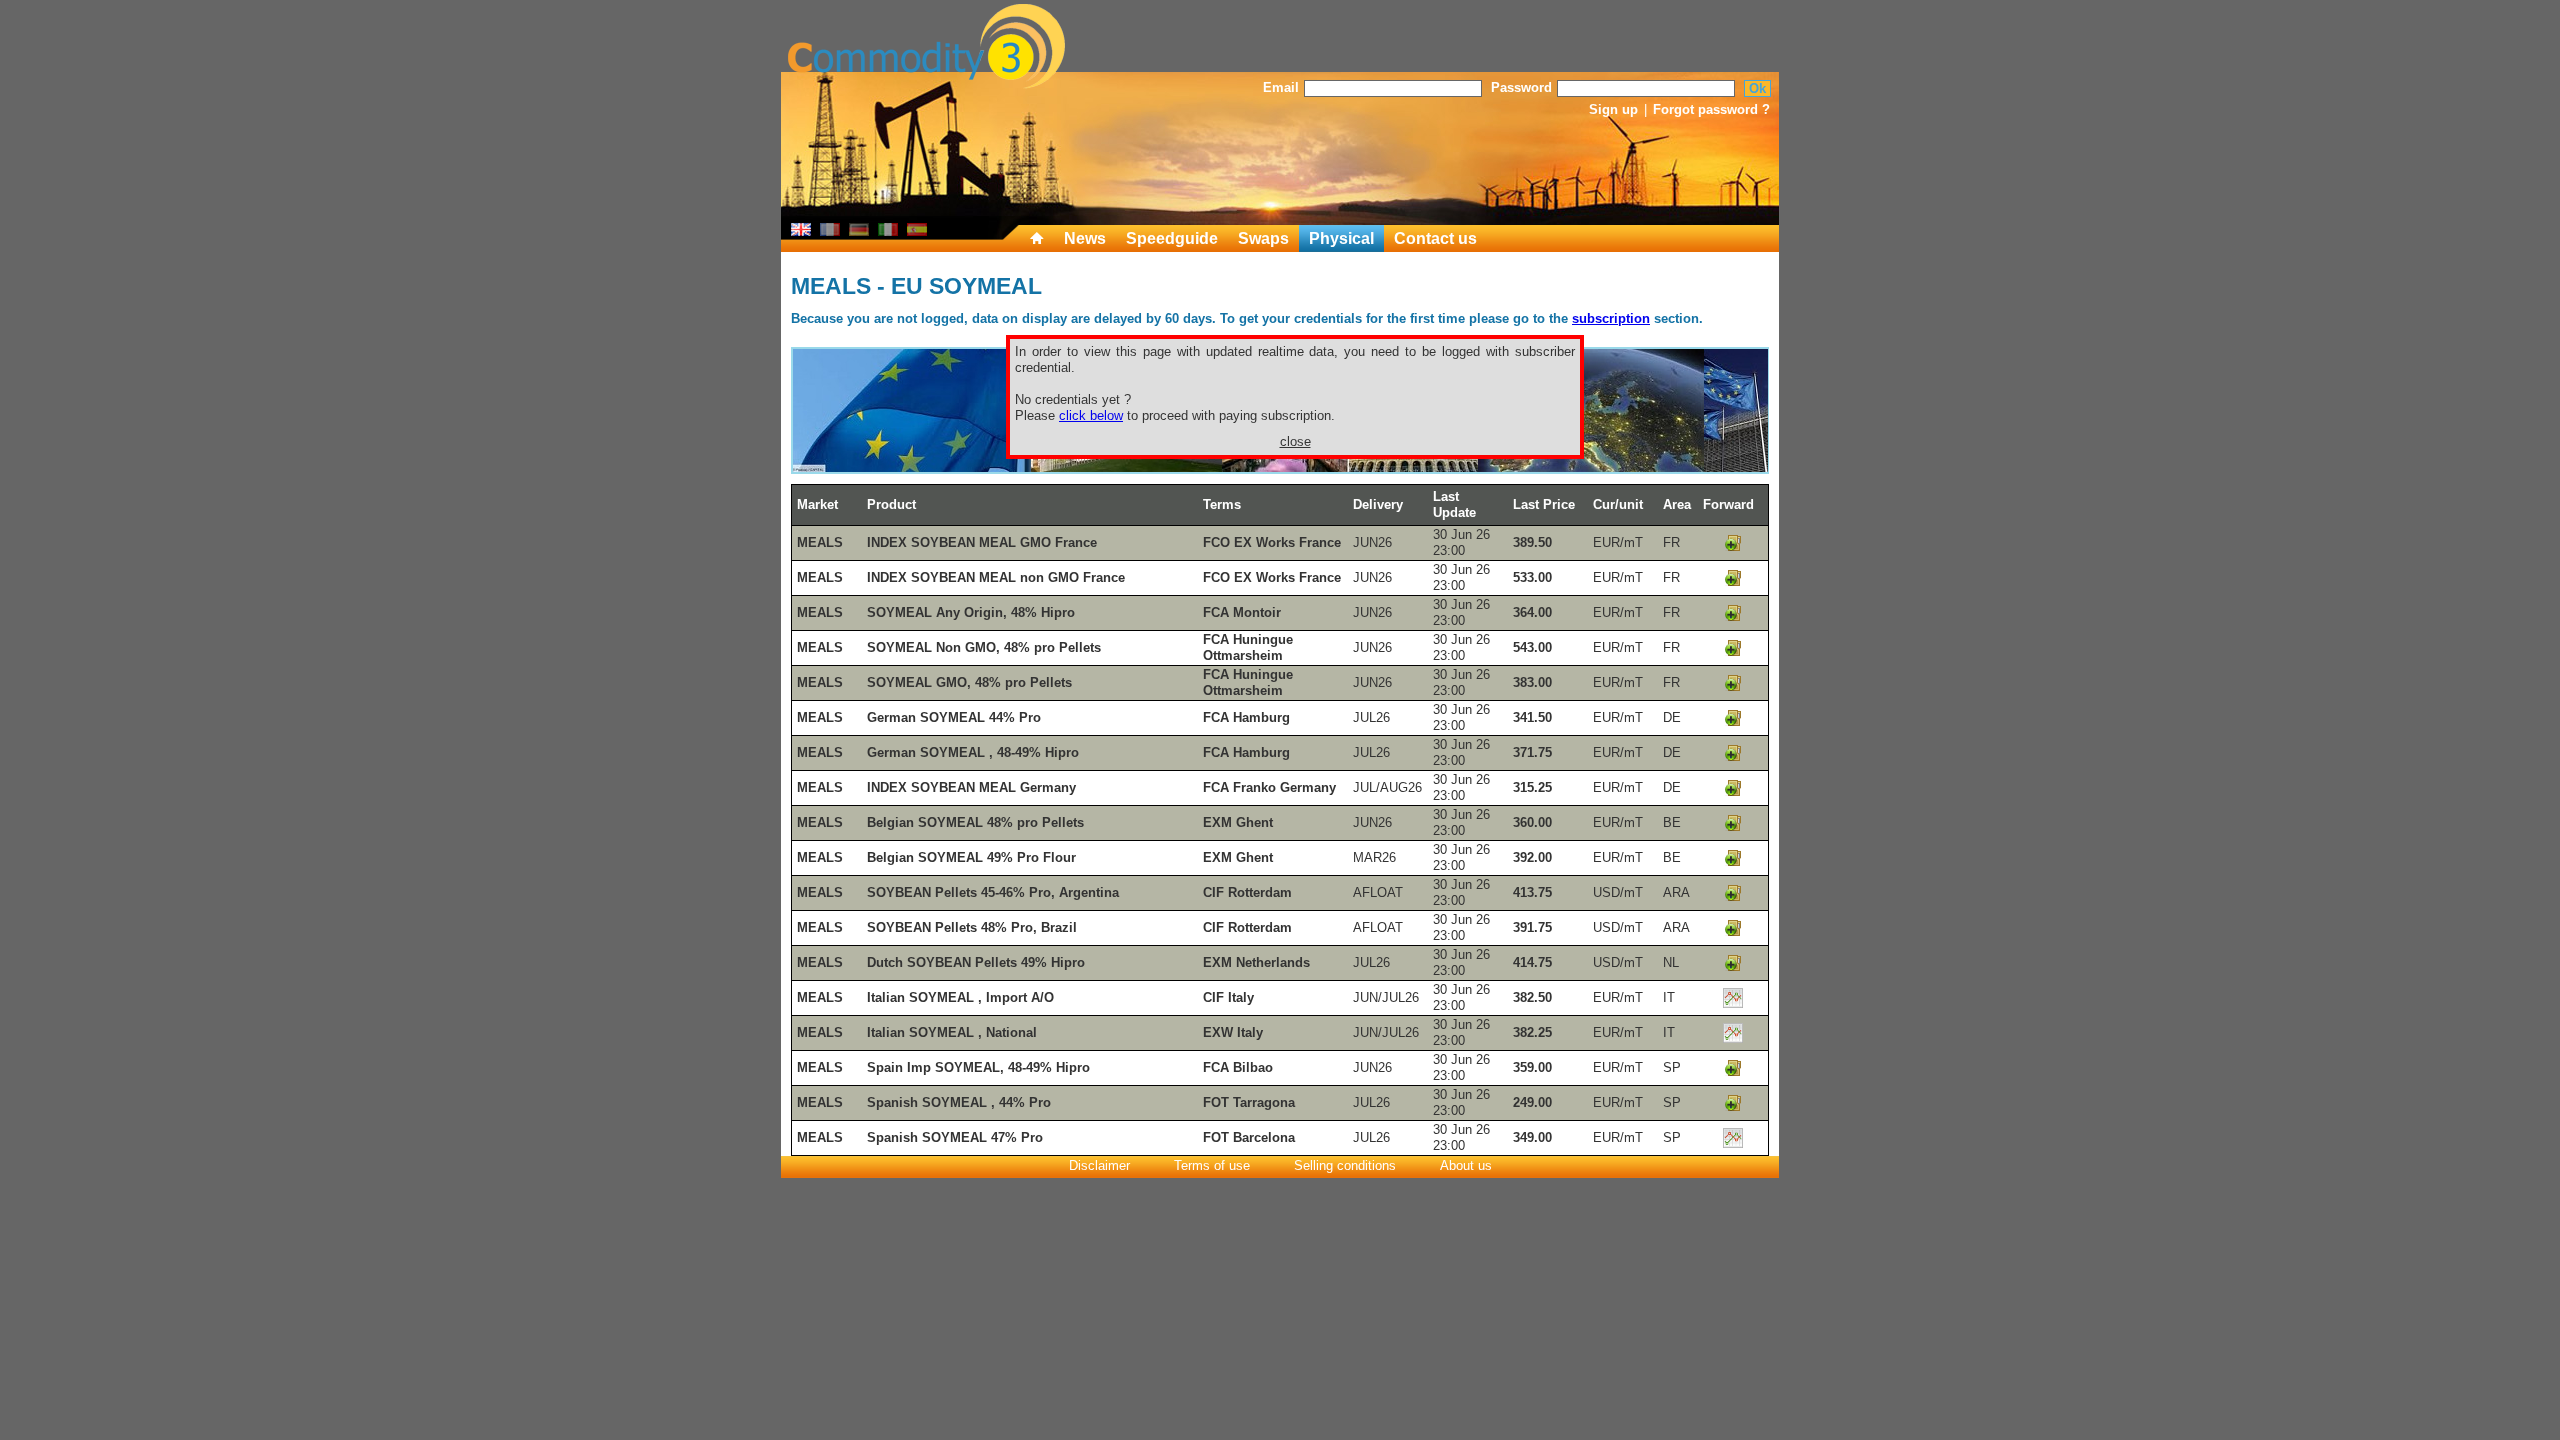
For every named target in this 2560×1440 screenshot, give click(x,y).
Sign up (1613, 109)
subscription (1611, 318)
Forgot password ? (1711, 109)
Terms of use (1212, 1165)
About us (1466, 1165)
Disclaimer (1099, 1165)
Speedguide (1172, 238)
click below (1091, 415)
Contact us (1435, 238)
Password (1521, 87)
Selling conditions (1345, 1165)
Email (1281, 87)
